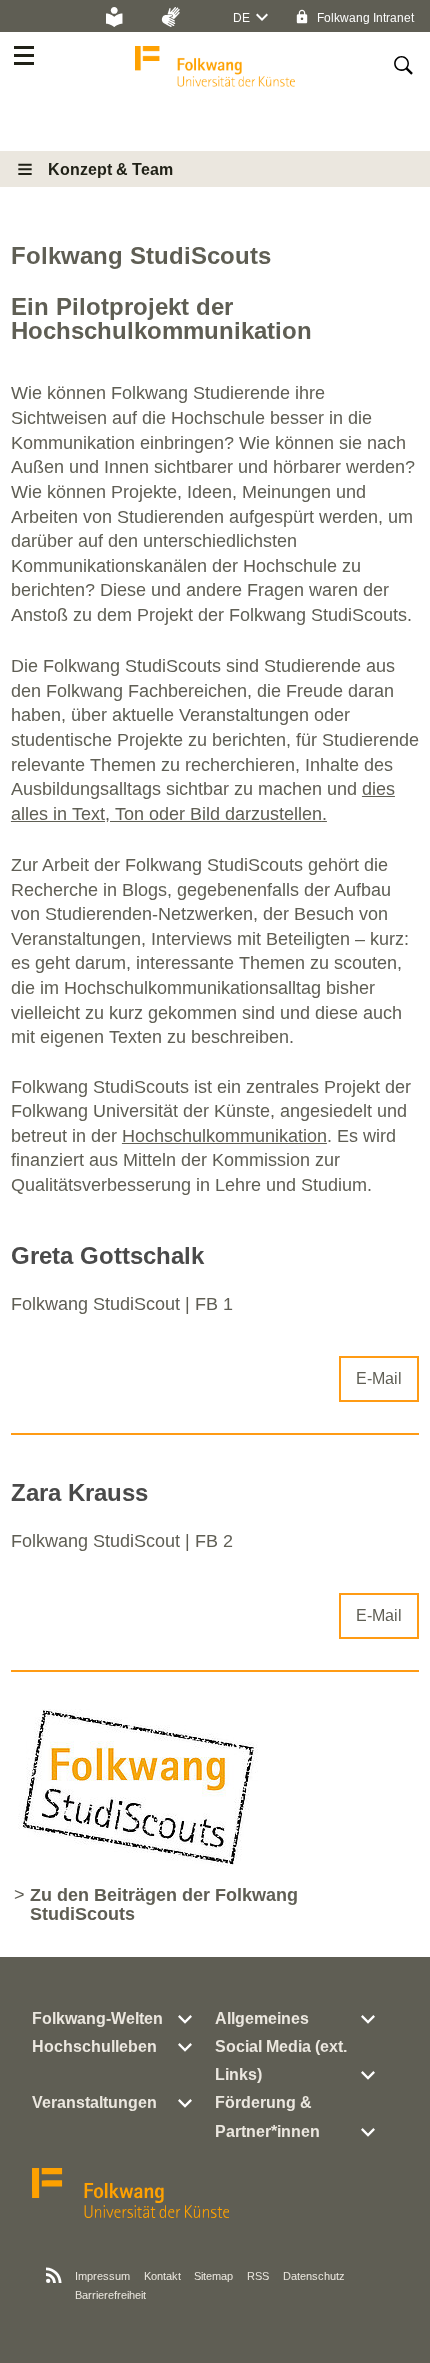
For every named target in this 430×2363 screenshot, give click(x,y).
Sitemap (213, 2276)
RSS (258, 2276)
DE (241, 18)
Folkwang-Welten (97, 2018)
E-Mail (379, 1378)
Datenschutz (314, 2276)
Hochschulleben (94, 2046)
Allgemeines (262, 2018)
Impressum (102, 2276)
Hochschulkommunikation (224, 1136)
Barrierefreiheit (110, 2295)
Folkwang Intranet (364, 18)
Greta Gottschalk (107, 1255)
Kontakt (162, 2276)
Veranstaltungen (94, 2102)
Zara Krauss (79, 1492)
